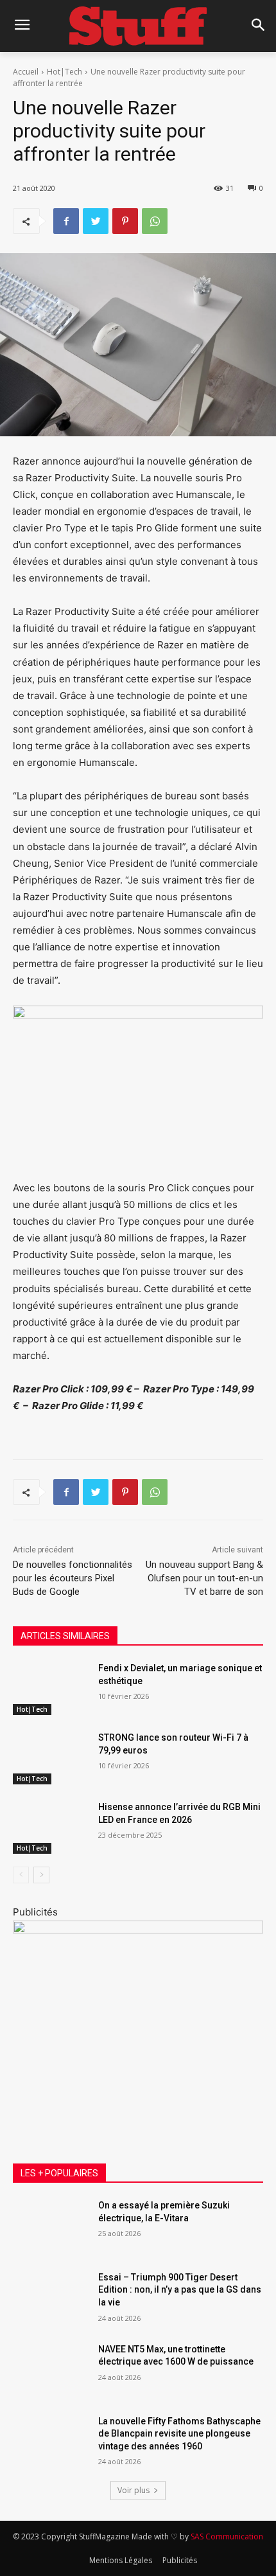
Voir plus (134, 2490)
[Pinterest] (125, 221)
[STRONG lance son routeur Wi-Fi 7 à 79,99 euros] (50, 1758)
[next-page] (41, 1875)
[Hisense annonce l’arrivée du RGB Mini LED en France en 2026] (50, 1827)
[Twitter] (96, 221)
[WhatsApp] (155, 221)
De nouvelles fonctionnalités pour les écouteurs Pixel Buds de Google (73, 1578)
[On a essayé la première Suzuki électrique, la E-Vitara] (50, 2226)
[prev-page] (21, 1875)
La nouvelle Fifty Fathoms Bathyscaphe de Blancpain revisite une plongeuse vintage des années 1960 (179, 2434)
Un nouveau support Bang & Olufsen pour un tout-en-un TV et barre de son (204, 1578)
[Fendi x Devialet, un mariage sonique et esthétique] (50, 1689)
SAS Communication (227, 2536)
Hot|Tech (65, 72)
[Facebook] (66, 221)
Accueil (26, 72)
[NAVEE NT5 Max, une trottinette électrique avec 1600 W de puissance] (50, 2370)
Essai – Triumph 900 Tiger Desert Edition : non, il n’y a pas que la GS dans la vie (180, 2290)
